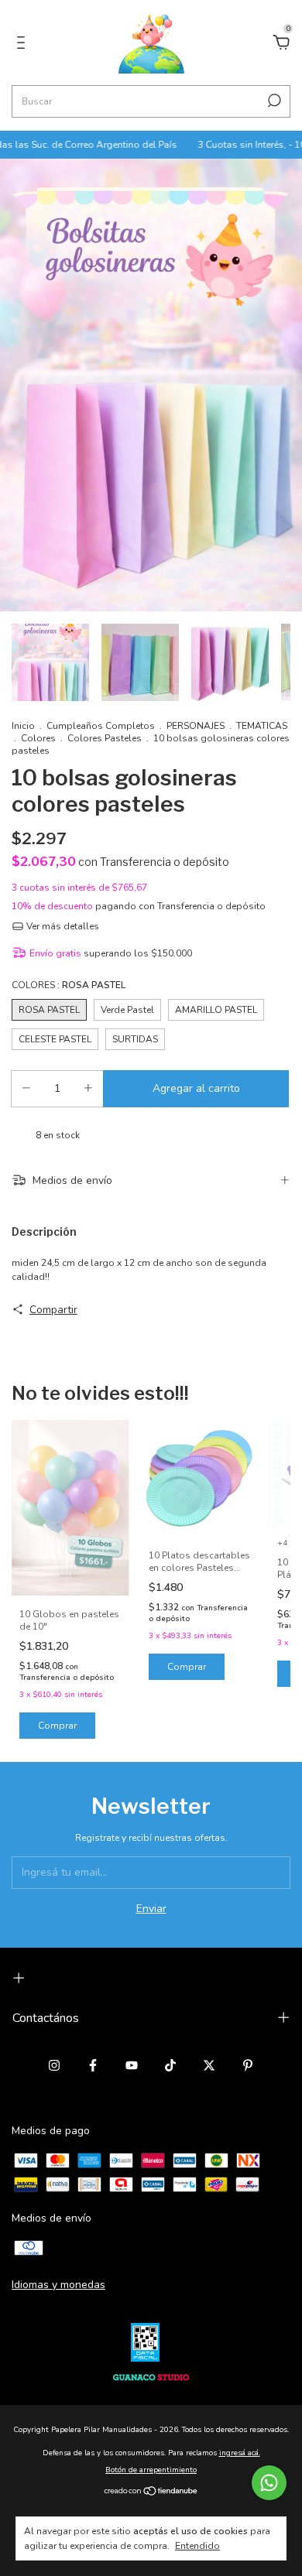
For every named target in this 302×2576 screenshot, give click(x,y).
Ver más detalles (62, 926)
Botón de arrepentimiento (151, 2470)
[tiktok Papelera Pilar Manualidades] (170, 2065)
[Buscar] (273, 101)
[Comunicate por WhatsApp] (269, 2483)
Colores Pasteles (105, 738)
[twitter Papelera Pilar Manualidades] (209, 2065)
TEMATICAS (262, 726)
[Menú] (24, 44)
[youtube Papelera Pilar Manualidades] (132, 2065)
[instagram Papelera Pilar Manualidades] (54, 2065)
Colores (38, 738)
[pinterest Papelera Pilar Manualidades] (248, 2065)
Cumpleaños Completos (102, 726)
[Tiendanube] (151, 2493)
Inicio (23, 726)
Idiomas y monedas (58, 2285)
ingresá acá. (240, 2453)
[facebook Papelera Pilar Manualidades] (93, 2065)
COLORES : (69, 985)
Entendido (197, 2546)
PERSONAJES (196, 726)
